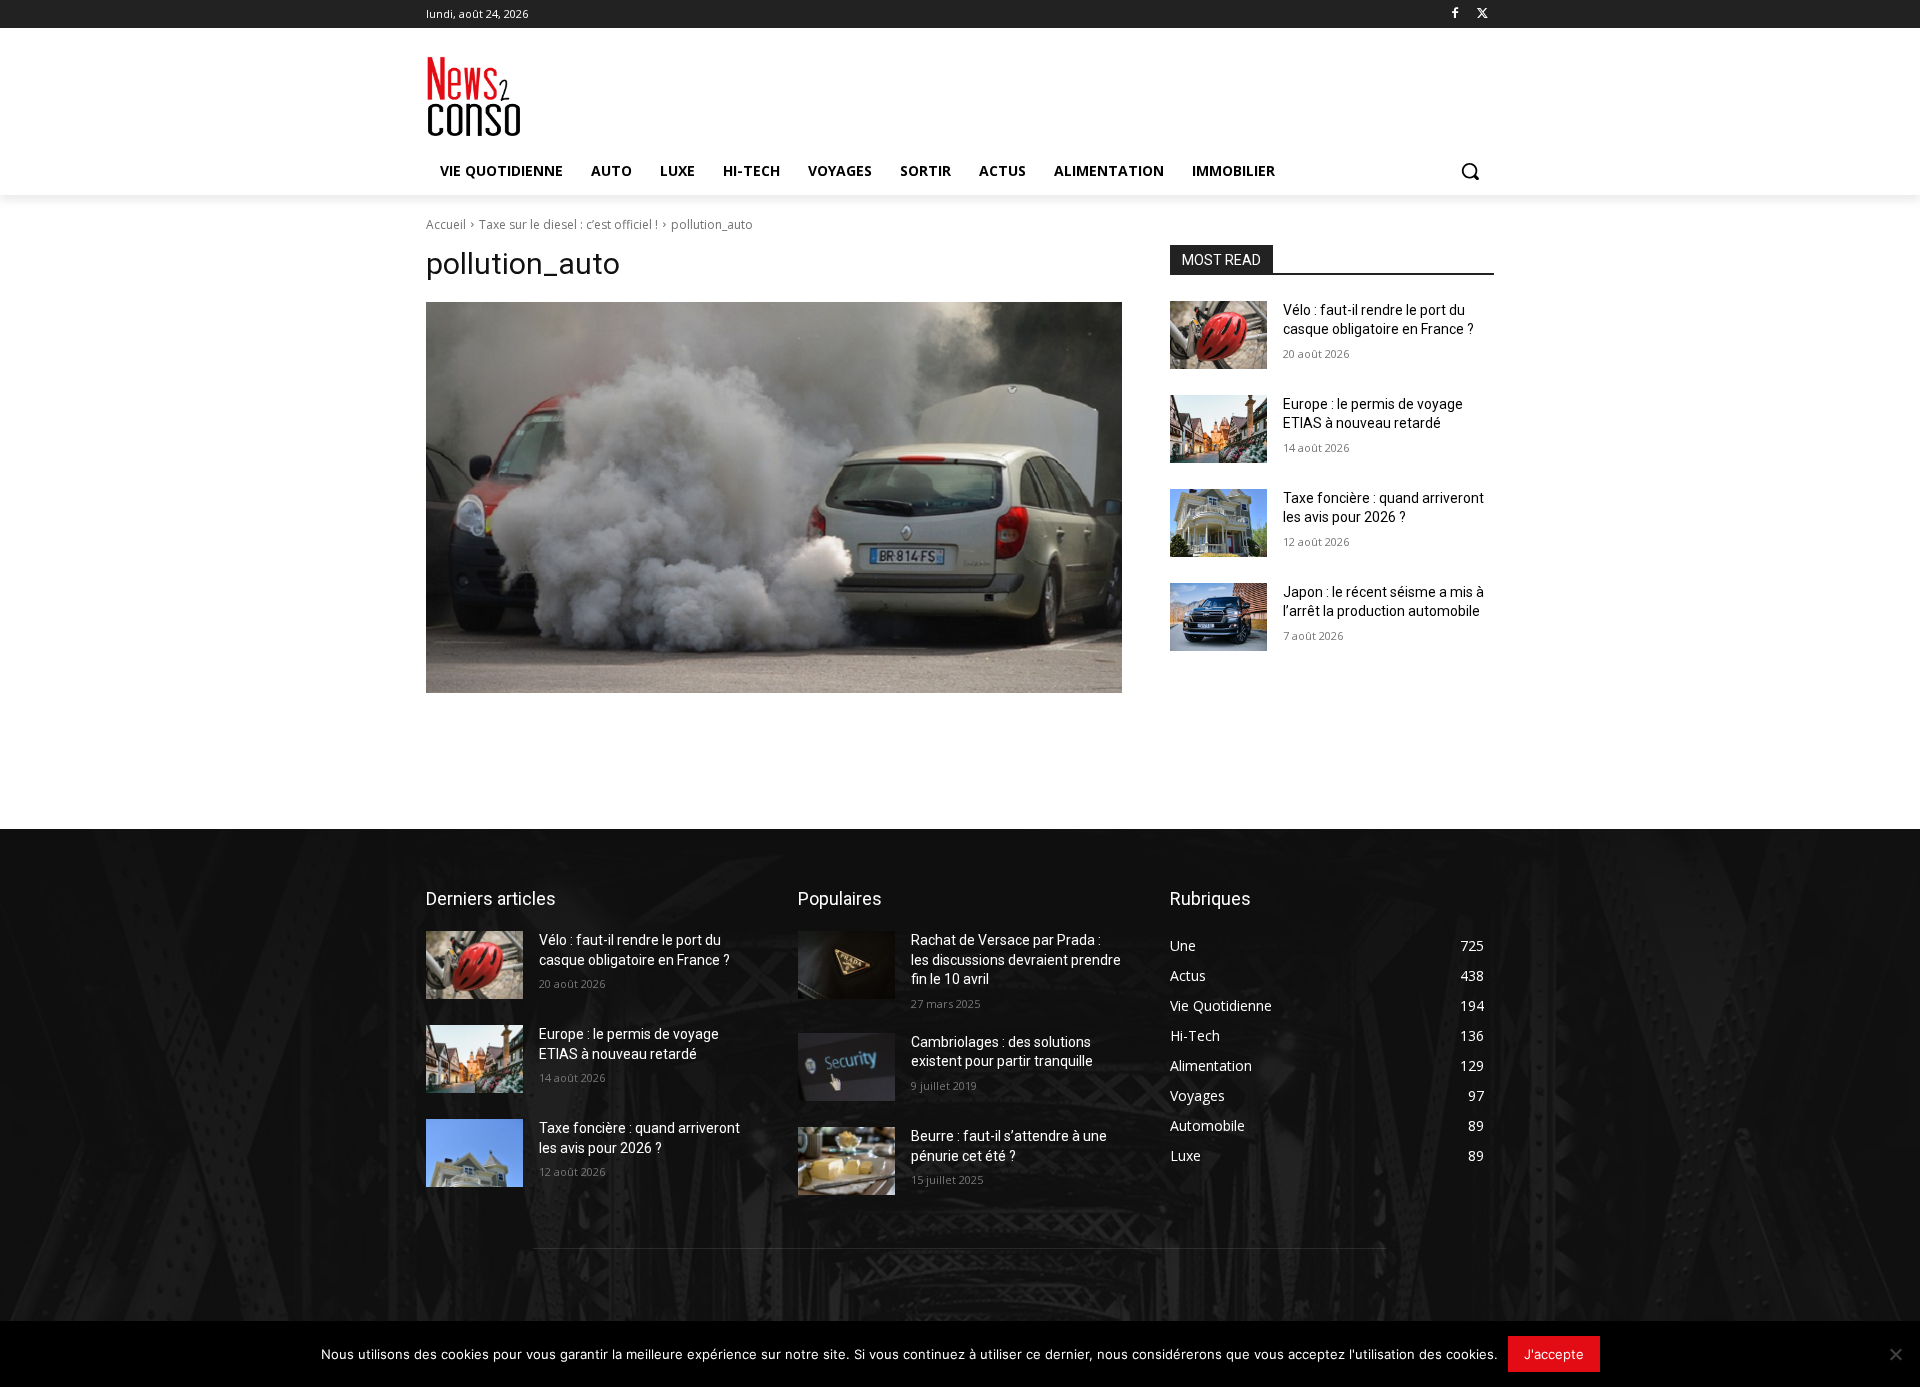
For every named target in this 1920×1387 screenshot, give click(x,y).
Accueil (446, 224)
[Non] (1895, 1354)
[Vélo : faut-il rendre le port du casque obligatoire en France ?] (1218, 335)
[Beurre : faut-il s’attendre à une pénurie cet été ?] (846, 1161)
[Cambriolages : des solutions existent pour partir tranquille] (846, 1067)
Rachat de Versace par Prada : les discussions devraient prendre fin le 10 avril (1016, 959)
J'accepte (1554, 1354)
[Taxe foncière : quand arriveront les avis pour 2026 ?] (1218, 523)
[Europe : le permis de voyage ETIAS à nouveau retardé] (1218, 429)
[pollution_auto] (774, 498)
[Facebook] (1454, 14)
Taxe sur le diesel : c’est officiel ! (568, 224)
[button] (1470, 171)
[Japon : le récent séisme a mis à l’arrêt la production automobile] (1218, 617)
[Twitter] (1482, 14)
